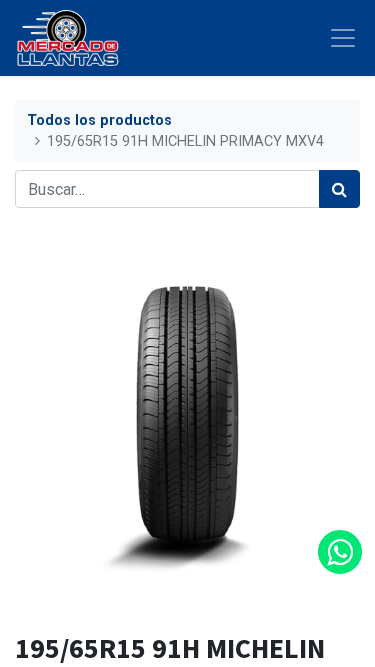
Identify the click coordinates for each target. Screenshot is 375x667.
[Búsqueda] (339, 189)
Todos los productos (99, 120)
